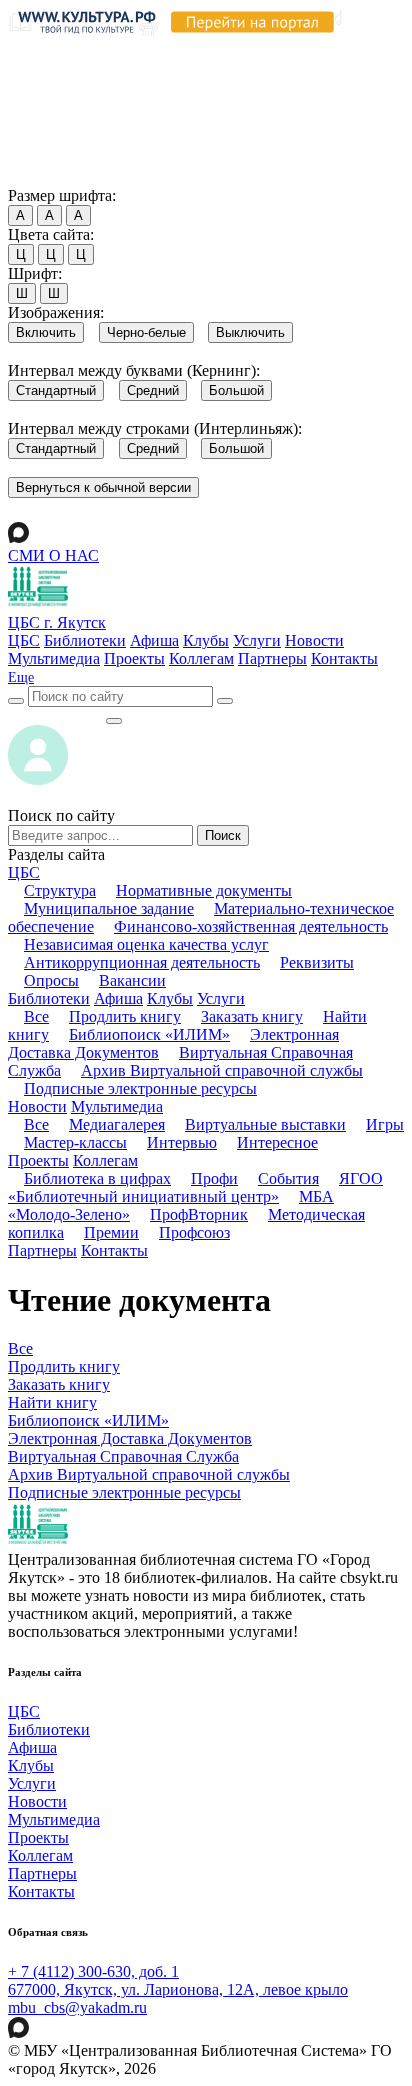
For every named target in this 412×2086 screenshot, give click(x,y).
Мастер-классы (75, 1142)
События (288, 1178)
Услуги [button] (221, 998)
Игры (385, 1124)
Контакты (344, 658)
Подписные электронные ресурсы (140, 1088)
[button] (21, 677)
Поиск (223, 835)
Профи (214, 1178)
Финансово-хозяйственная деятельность (251, 926)
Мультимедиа (54, 658)
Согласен (44, 176)
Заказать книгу (252, 1016)
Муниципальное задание (109, 908)
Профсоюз (194, 1232)
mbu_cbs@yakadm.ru (77, 2007)
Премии (111, 1232)
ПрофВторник (199, 1214)
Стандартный (56, 390)
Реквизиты (317, 962)
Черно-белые (146, 332)
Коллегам (201, 658)
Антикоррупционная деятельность (142, 962)
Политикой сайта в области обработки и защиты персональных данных (199, 93)
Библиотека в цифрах (97, 1178)
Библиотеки (85, 640)
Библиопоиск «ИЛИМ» (149, 1034)
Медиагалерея (117, 1124)
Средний (153, 390)
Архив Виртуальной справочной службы (222, 1070)
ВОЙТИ (56, 715)
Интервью (182, 1142)
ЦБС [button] (24, 872)
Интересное (277, 1142)
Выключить (250, 332)
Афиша (154, 640)
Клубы (206, 640)
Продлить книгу (125, 1016)
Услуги (257, 640)
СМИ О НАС (53, 555)
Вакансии (132, 980)
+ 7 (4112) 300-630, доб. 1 (93, 1971)
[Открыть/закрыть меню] (114, 721)
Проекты (134, 658)
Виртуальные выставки (265, 1124)
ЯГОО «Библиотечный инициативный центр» (195, 1187)
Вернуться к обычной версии (103, 487)
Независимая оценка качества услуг (146, 944)
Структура (60, 890)
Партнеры (272, 658)
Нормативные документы (204, 890)
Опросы (51, 980)
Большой (236, 390)
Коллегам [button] (105, 1160)
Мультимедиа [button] (117, 1106)
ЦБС (24, 640)
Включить (46, 332)
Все (36, 1016)
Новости (314, 640)
